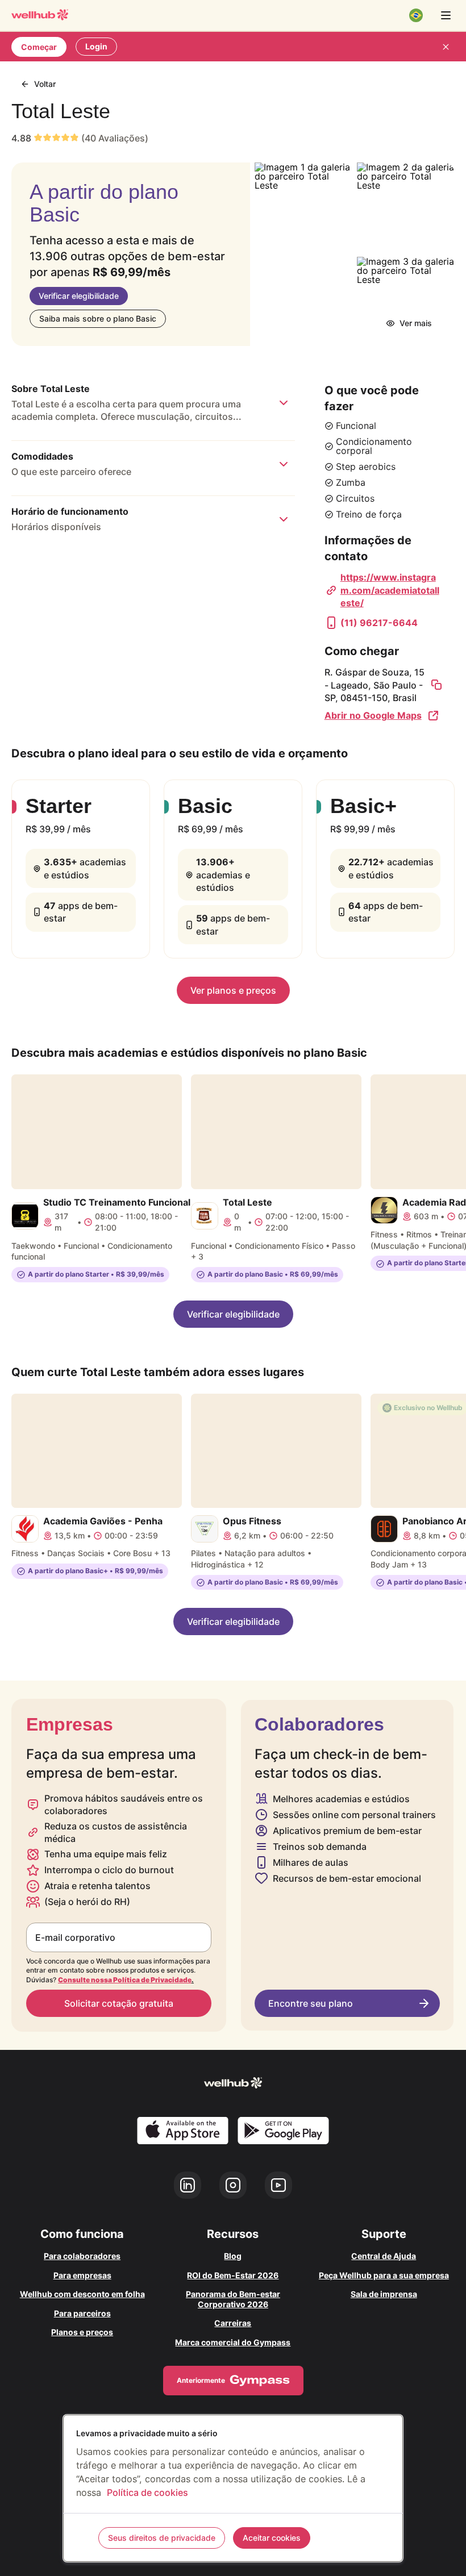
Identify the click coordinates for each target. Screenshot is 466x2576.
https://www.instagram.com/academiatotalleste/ (390, 590)
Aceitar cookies (272, 2538)
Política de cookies (147, 2492)
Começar (39, 47)
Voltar (45, 84)
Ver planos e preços (233, 990)
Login (96, 46)
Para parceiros (82, 2313)
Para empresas (82, 2275)
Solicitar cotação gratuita (119, 2003)
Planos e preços (82, 2332)
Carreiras (233, 2323)
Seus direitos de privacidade (162, 2538)
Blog (233, 2256)
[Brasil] (416, 15)
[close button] (446, 47)
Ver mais (416, 323)
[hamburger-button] (446, 15)
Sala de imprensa (384, 2294)
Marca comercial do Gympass (233, 2342)
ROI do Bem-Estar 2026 (233, 2275)
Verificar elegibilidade (79, 296)
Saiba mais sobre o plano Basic (98, 318)
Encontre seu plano (311, 2003)
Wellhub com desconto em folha (82, 2294)
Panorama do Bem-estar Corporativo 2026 (233, 2299)
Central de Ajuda (384, 2256)
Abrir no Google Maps (373, 715)
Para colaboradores (82, 2256)
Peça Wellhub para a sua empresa (384, 2275)
